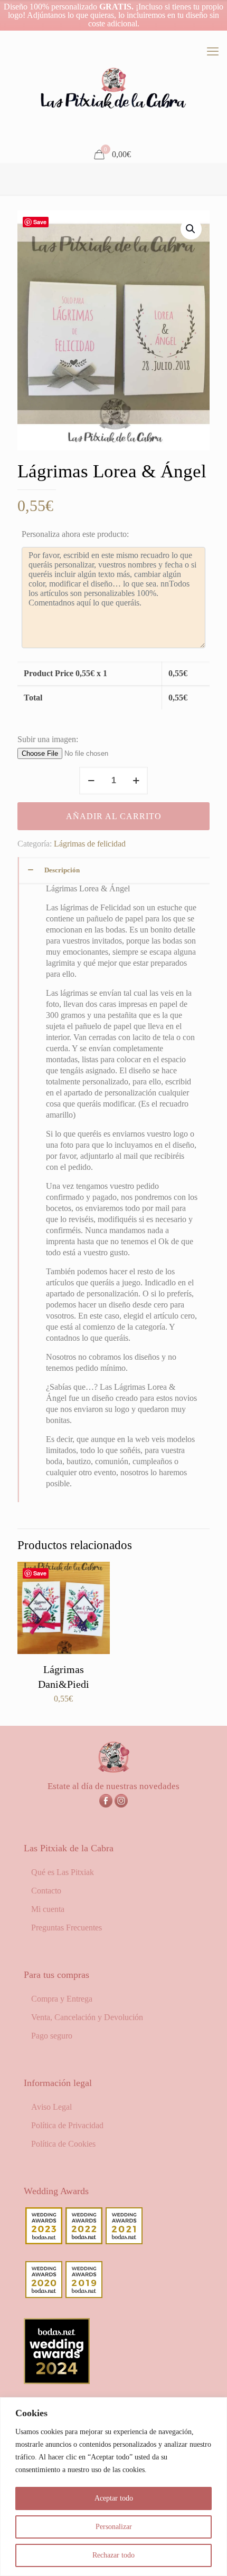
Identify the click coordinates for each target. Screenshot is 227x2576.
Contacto (46, 1891)
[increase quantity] (136, 781)
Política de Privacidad (67, 2125)
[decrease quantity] (91, 781)
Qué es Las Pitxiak (63, 1872)
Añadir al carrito (114, 816)
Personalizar (114, 2527)
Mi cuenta (48, 1909)
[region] (113, 2487)
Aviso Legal (51, 2107)
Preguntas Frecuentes (67, 1928)
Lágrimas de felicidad (90, 844)
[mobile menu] (213, 52)
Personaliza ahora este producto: (75, 534)
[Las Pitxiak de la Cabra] (113, 89)
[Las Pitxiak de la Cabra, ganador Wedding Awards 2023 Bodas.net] (44, 2241)
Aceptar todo (114, 2498)
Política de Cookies (63, 2144)
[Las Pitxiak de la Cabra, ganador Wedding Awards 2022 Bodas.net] (84, 2241)
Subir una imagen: (48, 739)
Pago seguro (52, 2036)
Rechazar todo (113, 2555)
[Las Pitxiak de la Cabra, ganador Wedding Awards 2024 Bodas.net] (57, 2381)
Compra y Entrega (62, 1999)
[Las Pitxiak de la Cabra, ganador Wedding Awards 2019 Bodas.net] (84, 2295)
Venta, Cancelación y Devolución (87, 2017)
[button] (191, 229)
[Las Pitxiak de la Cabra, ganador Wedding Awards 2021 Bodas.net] (124, 2241)
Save (40, 222)
